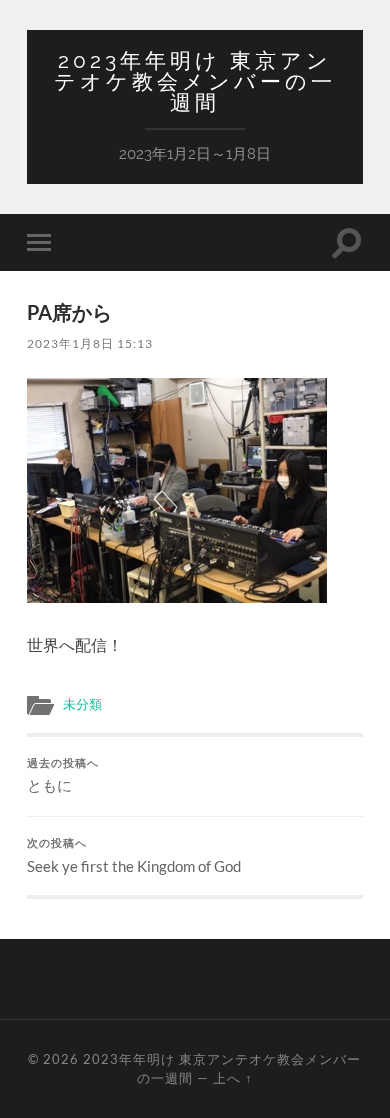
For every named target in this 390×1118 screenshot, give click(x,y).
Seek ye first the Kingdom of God (134, 856)
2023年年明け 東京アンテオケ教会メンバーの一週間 (195, 81)
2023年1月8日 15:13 (90, 343)
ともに (63, 776)
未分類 (82, 704)
